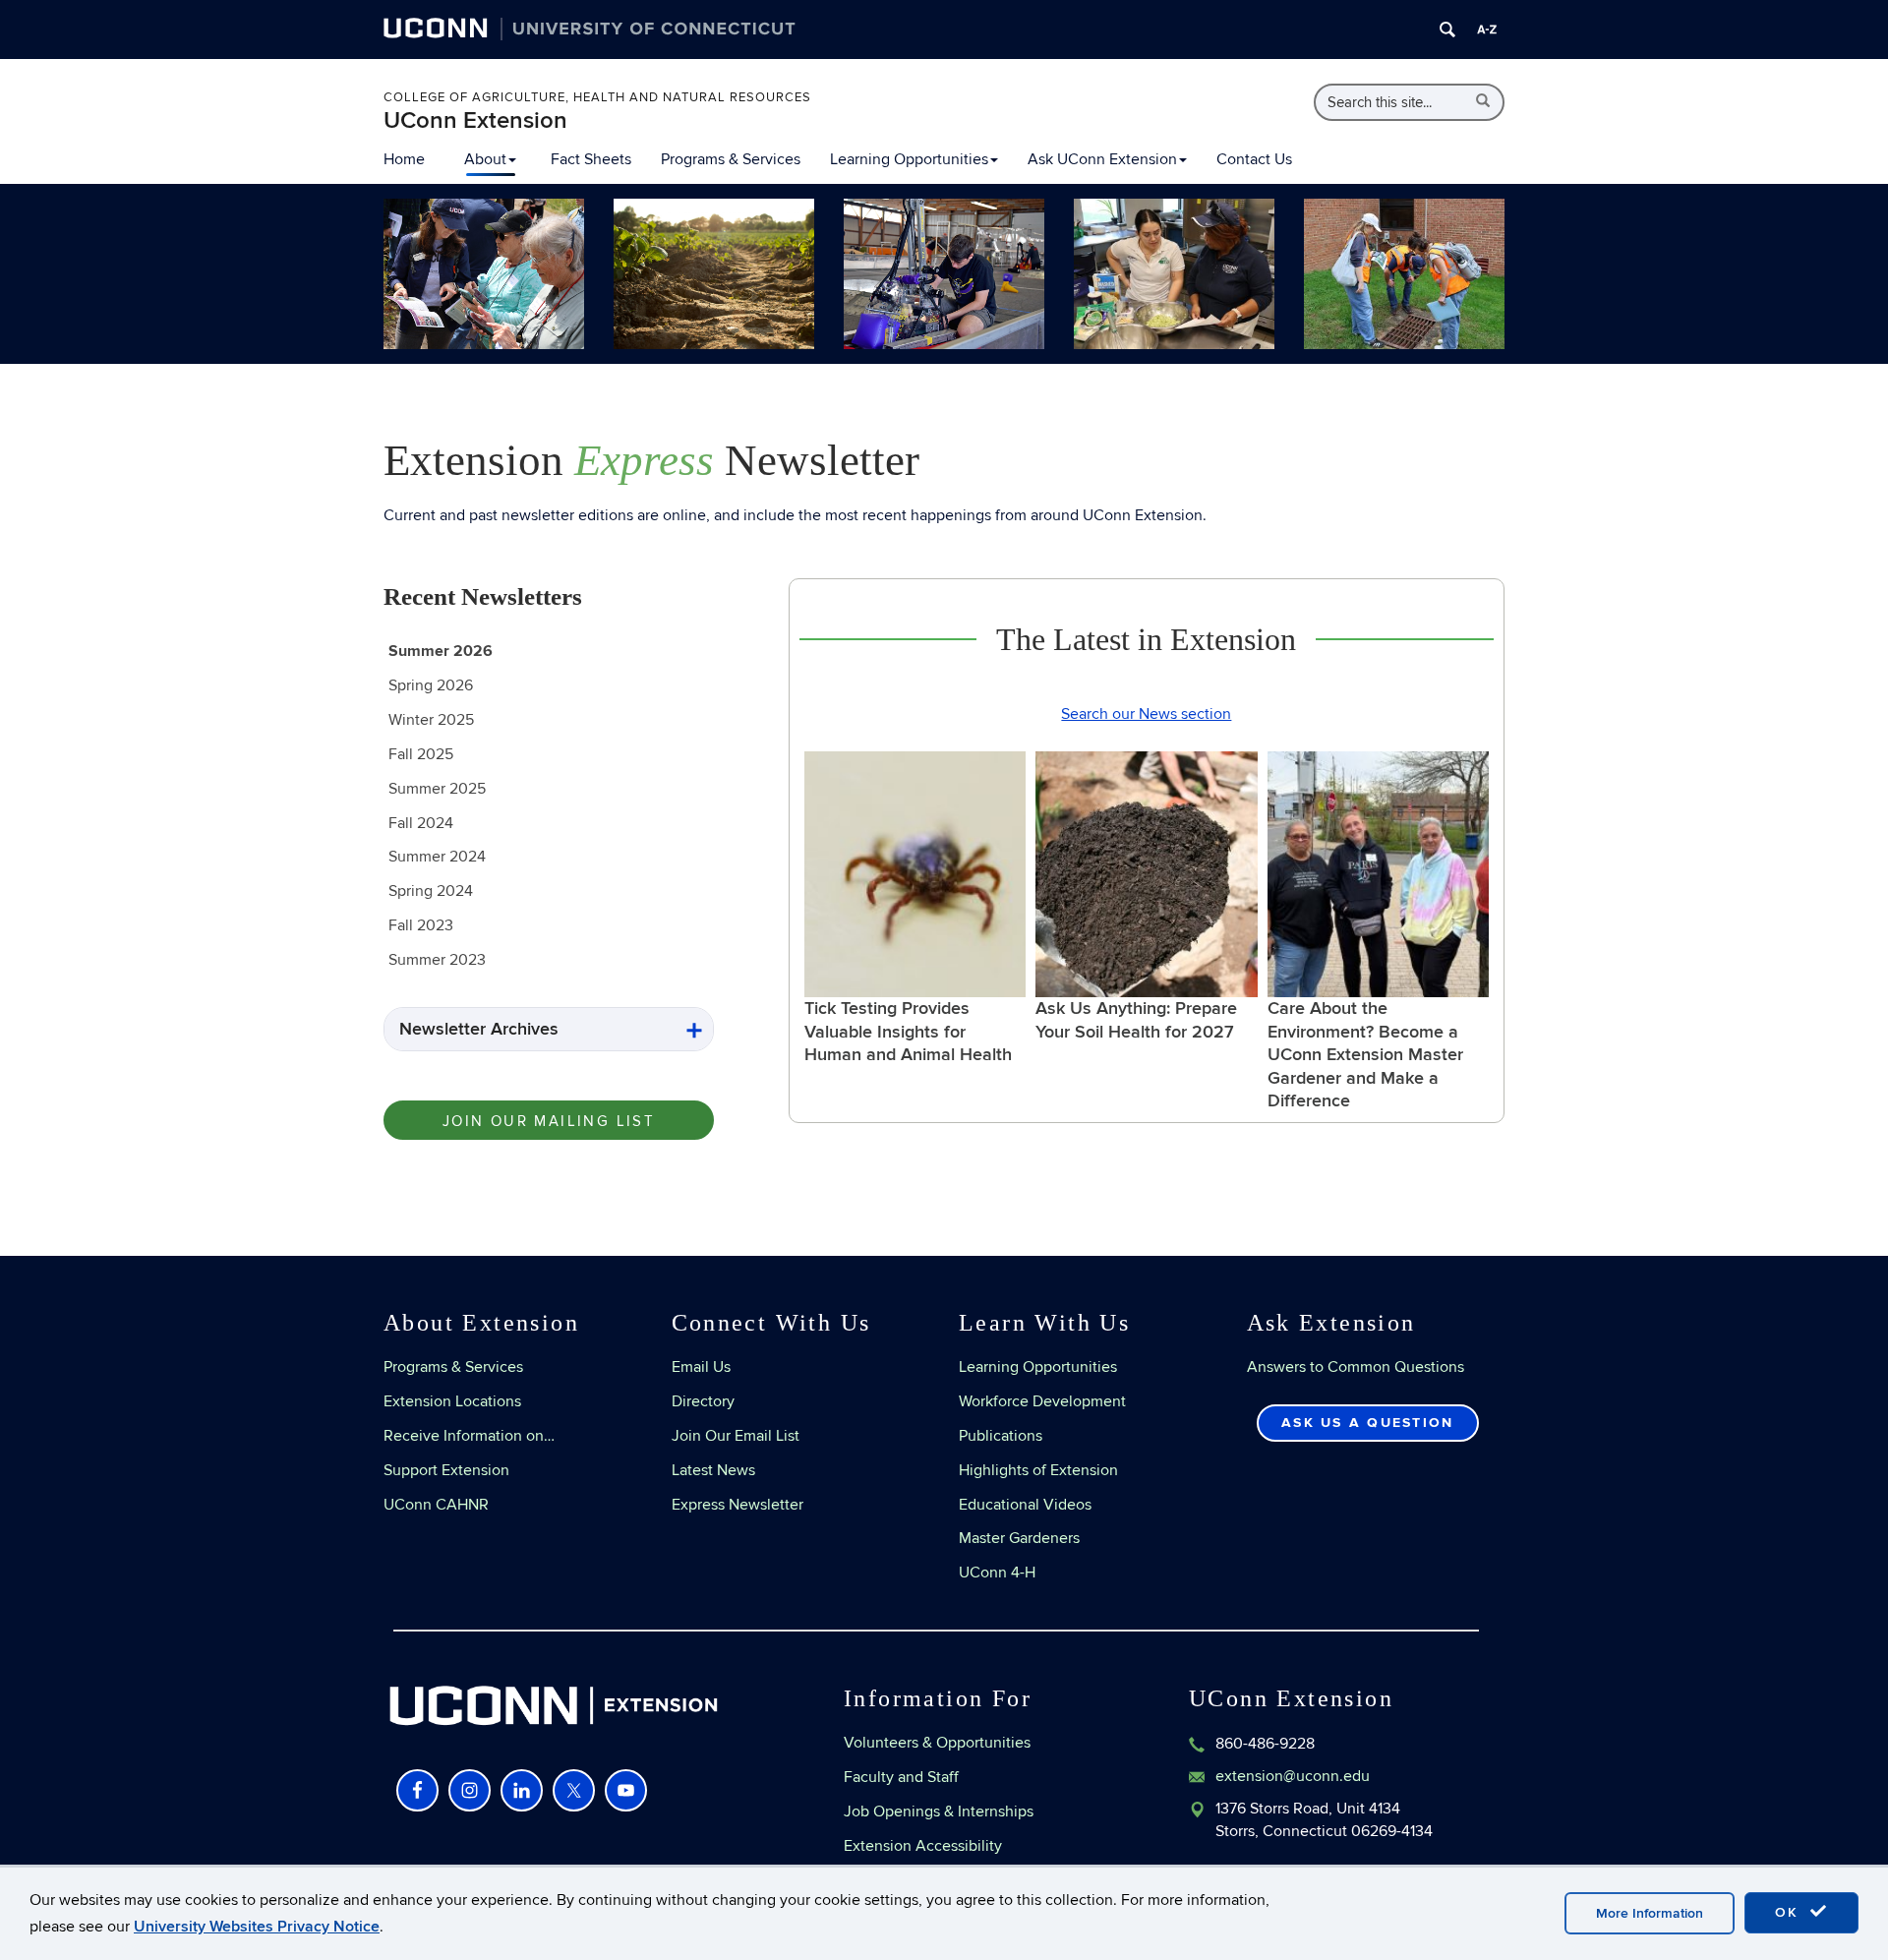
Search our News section (1146, 714)
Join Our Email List (736, 1436)
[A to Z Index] (1487, 30)
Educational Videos (1025, 1505)
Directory (703, 1401)
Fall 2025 (421, 754)
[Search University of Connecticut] (1447, 30)
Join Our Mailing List (549, 1121)
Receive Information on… (469, 1436)
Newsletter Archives (479, 1029)
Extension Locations (452, 1401)
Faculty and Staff (901, 1777)
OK (1790, 1912)
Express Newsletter (737, 1505)
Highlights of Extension (1038, 1470)
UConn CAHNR (436, 1505)
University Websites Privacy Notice (257, 1927)
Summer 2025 (437, 789)
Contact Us (1254, 159)
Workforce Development (1042, 1401)
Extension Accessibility (923, 1846)
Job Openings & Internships (939, 1812)
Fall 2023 (421, 925)
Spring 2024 (431, 891)
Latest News (713, 1470)
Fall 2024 (421, 823)
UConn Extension (475, 120)
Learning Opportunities (909, 159)
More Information (1650, 1913)
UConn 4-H (997, 1573)
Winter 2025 (431, 720)
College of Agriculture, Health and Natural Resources (597, 97)
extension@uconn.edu (1293, 1776)
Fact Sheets (591, 159)
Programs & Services (731, 159)
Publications (1001, 1436)
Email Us (701, 1367)
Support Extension (446, 1470)
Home (404, 159)
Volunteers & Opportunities (937, 1743)
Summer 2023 (437, 960)
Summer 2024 (437, 857)
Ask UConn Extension (1102, 159)
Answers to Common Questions (1356, 1367)
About (485, 159)
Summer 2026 (441, 651)
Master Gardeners (1019, 1538)
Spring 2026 (431, 685)
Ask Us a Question (1367, 1423)
